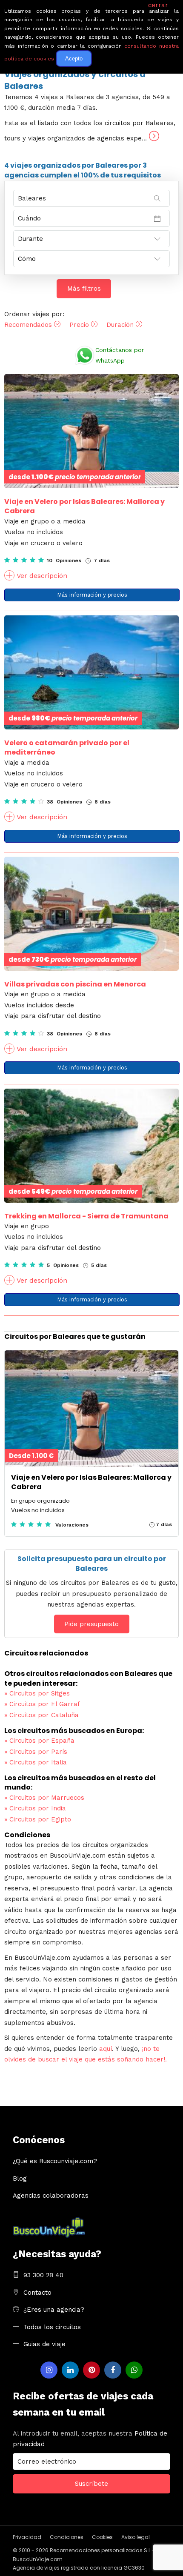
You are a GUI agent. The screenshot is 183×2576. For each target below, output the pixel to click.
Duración (121, 325)
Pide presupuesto (91, 1624)
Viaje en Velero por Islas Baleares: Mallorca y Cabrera (84, 506)
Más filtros (84, 289)
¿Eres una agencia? (54, 2310)
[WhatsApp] (134, 2370)
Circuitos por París (36, 1752)
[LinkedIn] (70, 2370)
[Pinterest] (91, 2370)
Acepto (74, 59)
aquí (106, 2049)
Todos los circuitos (52, 2327)
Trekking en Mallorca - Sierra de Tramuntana (86, 1216)
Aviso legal (136, 2537)
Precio (80, 325)
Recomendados (29, 325)
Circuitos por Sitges (37, 1693)
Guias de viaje (44, 2344)
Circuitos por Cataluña (41, 1715)
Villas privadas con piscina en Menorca (75, 984)
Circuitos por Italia (36, 1762)
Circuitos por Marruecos (44, 1798)
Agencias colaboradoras (51, 2196)
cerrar (158, 5)
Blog (20, 2179)
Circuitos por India (35, 1808)
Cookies (102, 2537)
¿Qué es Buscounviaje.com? (55, 2161)
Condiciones (67, 2537)
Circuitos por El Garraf (42, 1704)
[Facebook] (113, 2370)
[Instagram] (49, 2370)
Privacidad (27, 2537)
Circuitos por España (39, 1741)
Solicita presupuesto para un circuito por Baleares (92, 1563)
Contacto (37, 2293)
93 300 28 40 (43, 2275)
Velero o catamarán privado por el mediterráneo (67, 748)
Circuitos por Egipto (38, 1819)
